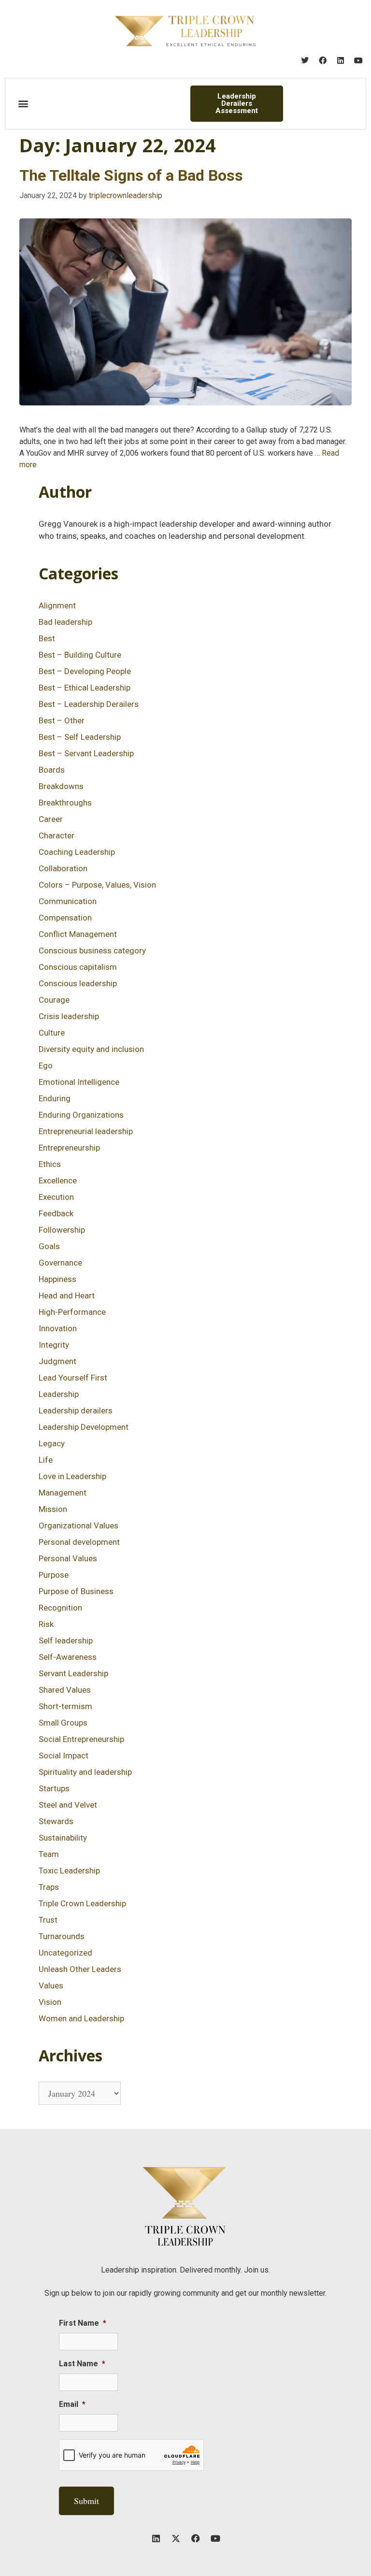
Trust (48, 1920)
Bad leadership (65, 622)
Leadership (59, 1394)
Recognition (60, 1608)
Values (51, 1986)
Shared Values (65, 1690)
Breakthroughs (65, 803)
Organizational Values (78, 1525)
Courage (54, 1000)
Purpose (54, 1575)
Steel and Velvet (68, 1805)
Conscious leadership (78, 983)
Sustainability (63, 1838)
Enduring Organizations (81, 1115)
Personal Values (68, 1558)
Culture (52, 1033)
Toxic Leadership (69, 1871)
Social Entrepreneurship (81, 1739)
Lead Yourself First (73, 1378)
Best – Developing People (85, 671)
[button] (23, 104)
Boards (52, 770)
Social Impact (64, 1756)
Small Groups (63, 1723)
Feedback (56, 1213)
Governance (60, 1263)
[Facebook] (323, 60)
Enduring (55, 1098)
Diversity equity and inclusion (91, 1049)
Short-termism (65, 1706)
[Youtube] (358, 60)
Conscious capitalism (78, 967)
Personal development (79, 1542)
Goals (49, 1246)
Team (49, 1854)
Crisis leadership (69, 1016)
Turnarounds (62, 1936)
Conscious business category (92, 950)
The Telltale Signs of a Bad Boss (131, 175)
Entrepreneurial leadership (86, 1131)
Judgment (57, 1361)
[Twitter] (305, 60)
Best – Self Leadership (80, 737)
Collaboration (63, 868)
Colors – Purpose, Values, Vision (97, 885)
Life (46, 1460)
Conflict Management (78, 934)
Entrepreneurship (69, 1148)
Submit (86, 2501)
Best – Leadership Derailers (89, 704)
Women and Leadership (81, 2018)
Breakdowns (61, 786)
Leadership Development (84, 1427)
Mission (53, 1509)
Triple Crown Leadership (82, 1903)
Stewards (56, 1821)
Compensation (65, 918)
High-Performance (72, 1312)
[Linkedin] (341, 60)
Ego (46, 1065)
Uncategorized (65, 1953)
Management (63, 1493)
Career (51, 819)
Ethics (50, 1164)
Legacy (52, 1443)
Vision (50, 2002)
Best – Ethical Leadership (85, 688)
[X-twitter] (176, 2538)
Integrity (54, 1345)
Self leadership (66, 1641)
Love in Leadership (72, 1476)
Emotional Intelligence (79, 1082)
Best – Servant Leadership (86, 753)
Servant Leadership (73, 1673)
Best (47, 638)
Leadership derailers (76, 1410)
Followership (62, 1230)
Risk (46, 1624)
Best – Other (62, 720)
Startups (54, 1788)
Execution (56, 1197)
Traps (49, 1887)
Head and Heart (67, 1295)
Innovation (58, 1328)
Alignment (57, 605)
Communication (68, 901)
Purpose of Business (76, 1591)
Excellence (58, 1180)
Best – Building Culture (80, 655)
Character (57, 835)
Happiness (57, 1279)
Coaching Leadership (77, 852)
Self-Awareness (68, 1657)
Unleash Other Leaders (80, 1969)
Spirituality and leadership (85, 1772)
